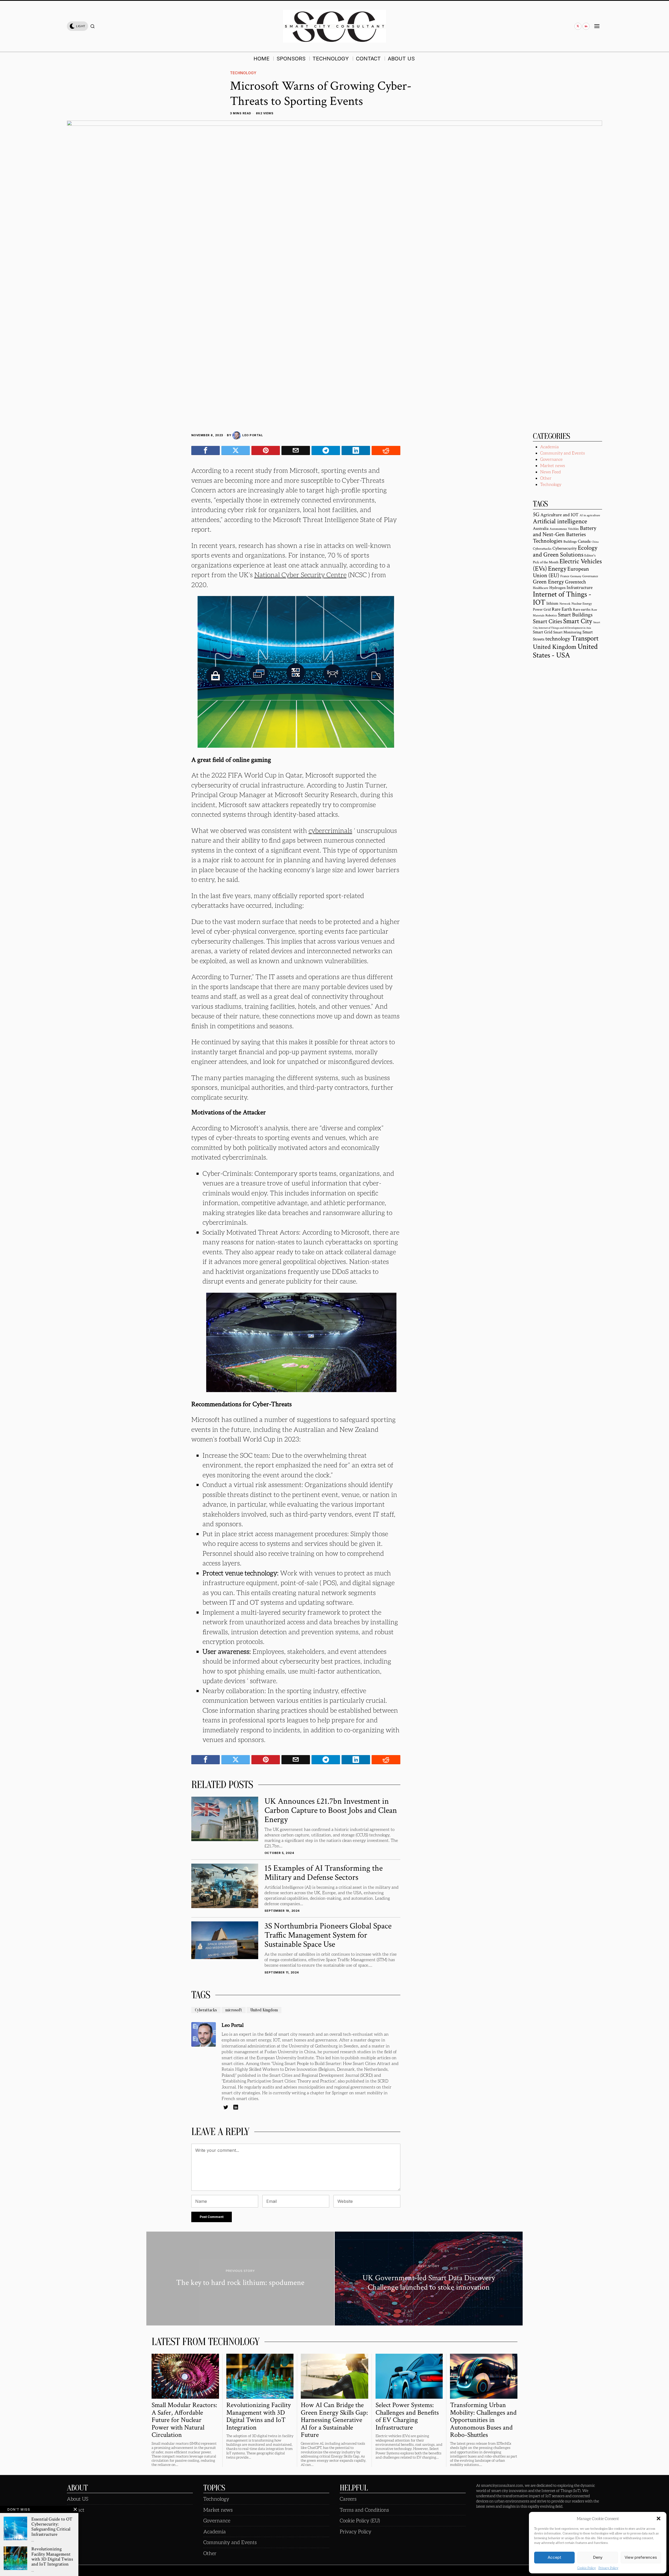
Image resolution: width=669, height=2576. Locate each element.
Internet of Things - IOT (562, 598)
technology (558, 639)
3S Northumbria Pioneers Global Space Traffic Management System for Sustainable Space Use (328, 1935)
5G (536, 515)
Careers (348, 2499)
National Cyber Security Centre (300, 575)
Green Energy (548, 582)
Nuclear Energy (582, 604)
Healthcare (541, 588)
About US (78, 2499)
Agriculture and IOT (560, 515)
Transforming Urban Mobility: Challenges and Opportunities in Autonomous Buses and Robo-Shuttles (483, 2420)
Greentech (575, 582)
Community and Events (563, 453)
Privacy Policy (608, 2568)
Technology (243, 73)
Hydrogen (557, 588)
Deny (598, 2557)
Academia (549, 447)
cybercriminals (330, 830)
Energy (557, 569)
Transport (585, 638)
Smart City (578, 621)
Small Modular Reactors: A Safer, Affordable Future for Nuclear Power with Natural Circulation (184, 2420)
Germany (576, 576)
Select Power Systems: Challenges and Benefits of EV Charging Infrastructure (407, 2416)
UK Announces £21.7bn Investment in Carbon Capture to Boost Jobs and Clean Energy (331, 1811)
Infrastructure (580, 588)
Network (565, 604)
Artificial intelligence (560, 521)
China (595, 542)
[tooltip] (578, 26)
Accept (554, 2557)
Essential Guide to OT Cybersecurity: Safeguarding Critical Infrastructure (52, 2527)
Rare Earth (562, 609)
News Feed (550, 472)
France (565, 576)
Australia (541, 529)
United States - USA (565, 651)
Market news (553, 465)
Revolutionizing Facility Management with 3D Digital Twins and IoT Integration (259, 2416)
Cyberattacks (206, 2010)
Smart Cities (547, 621)
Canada (584, 541)
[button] (659, 2518)
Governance (551, 459)
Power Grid (542, 609)
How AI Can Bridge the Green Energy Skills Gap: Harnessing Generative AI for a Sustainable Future (334, 2420)
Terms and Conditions (364, 2510)
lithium (552, 603)
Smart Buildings (575, 615)
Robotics (551, 615)
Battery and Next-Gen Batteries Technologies (565, 535)
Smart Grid (543, 632)
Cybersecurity (565, 548)
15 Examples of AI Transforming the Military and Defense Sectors (324, 1873)
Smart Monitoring (567, 632)
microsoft (234, 2010)
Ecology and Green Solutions (565, 551)
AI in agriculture (590, 515)
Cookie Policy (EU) (360, 2520)
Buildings (570, 542)
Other (546, 478)
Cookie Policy (587, 2568)
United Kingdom (264, 2010)
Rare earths (582, 609)
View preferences (641, 2557)
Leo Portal (253, 435)
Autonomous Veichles (564, 529)
